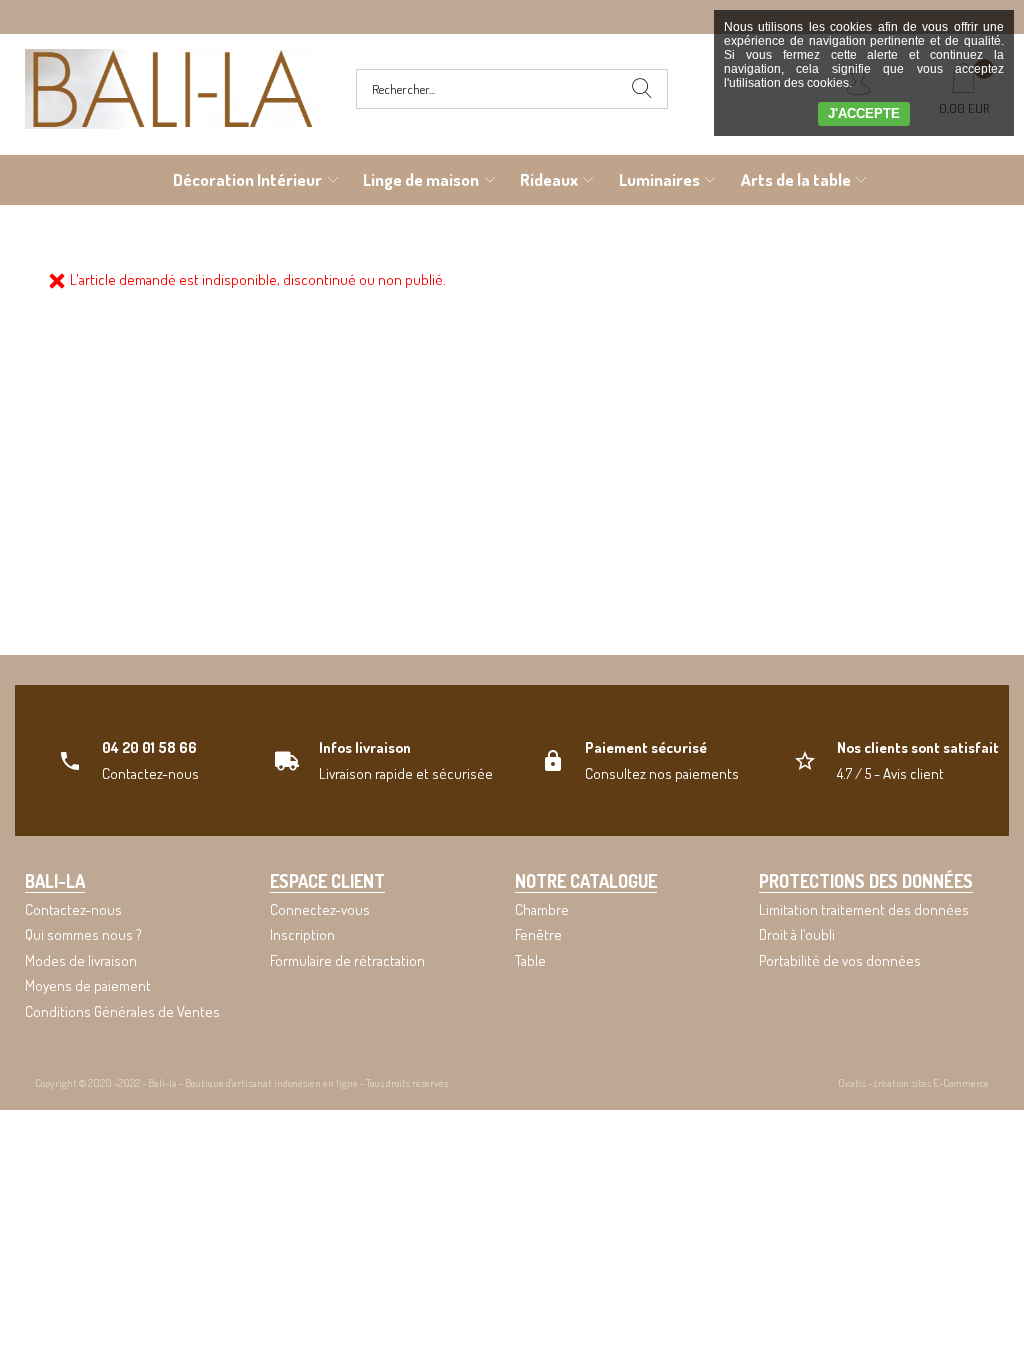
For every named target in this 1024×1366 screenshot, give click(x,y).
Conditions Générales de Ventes (122, 1011)
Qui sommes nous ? (83, 934)
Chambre (542, 909)
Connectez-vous (320, 909)
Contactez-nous (73, 909)
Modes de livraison (81, 960)
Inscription (302, 934)
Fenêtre (538, 934)
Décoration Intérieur (247, 179)
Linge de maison (421, 179)
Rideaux (549, 179)
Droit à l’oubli (797, 934)
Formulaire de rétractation (347, 960)
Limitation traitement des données (864, 909)
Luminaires (659, 179)
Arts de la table (796, 179)
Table (530, 960)
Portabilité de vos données (840, 960)
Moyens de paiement (88, 985)
